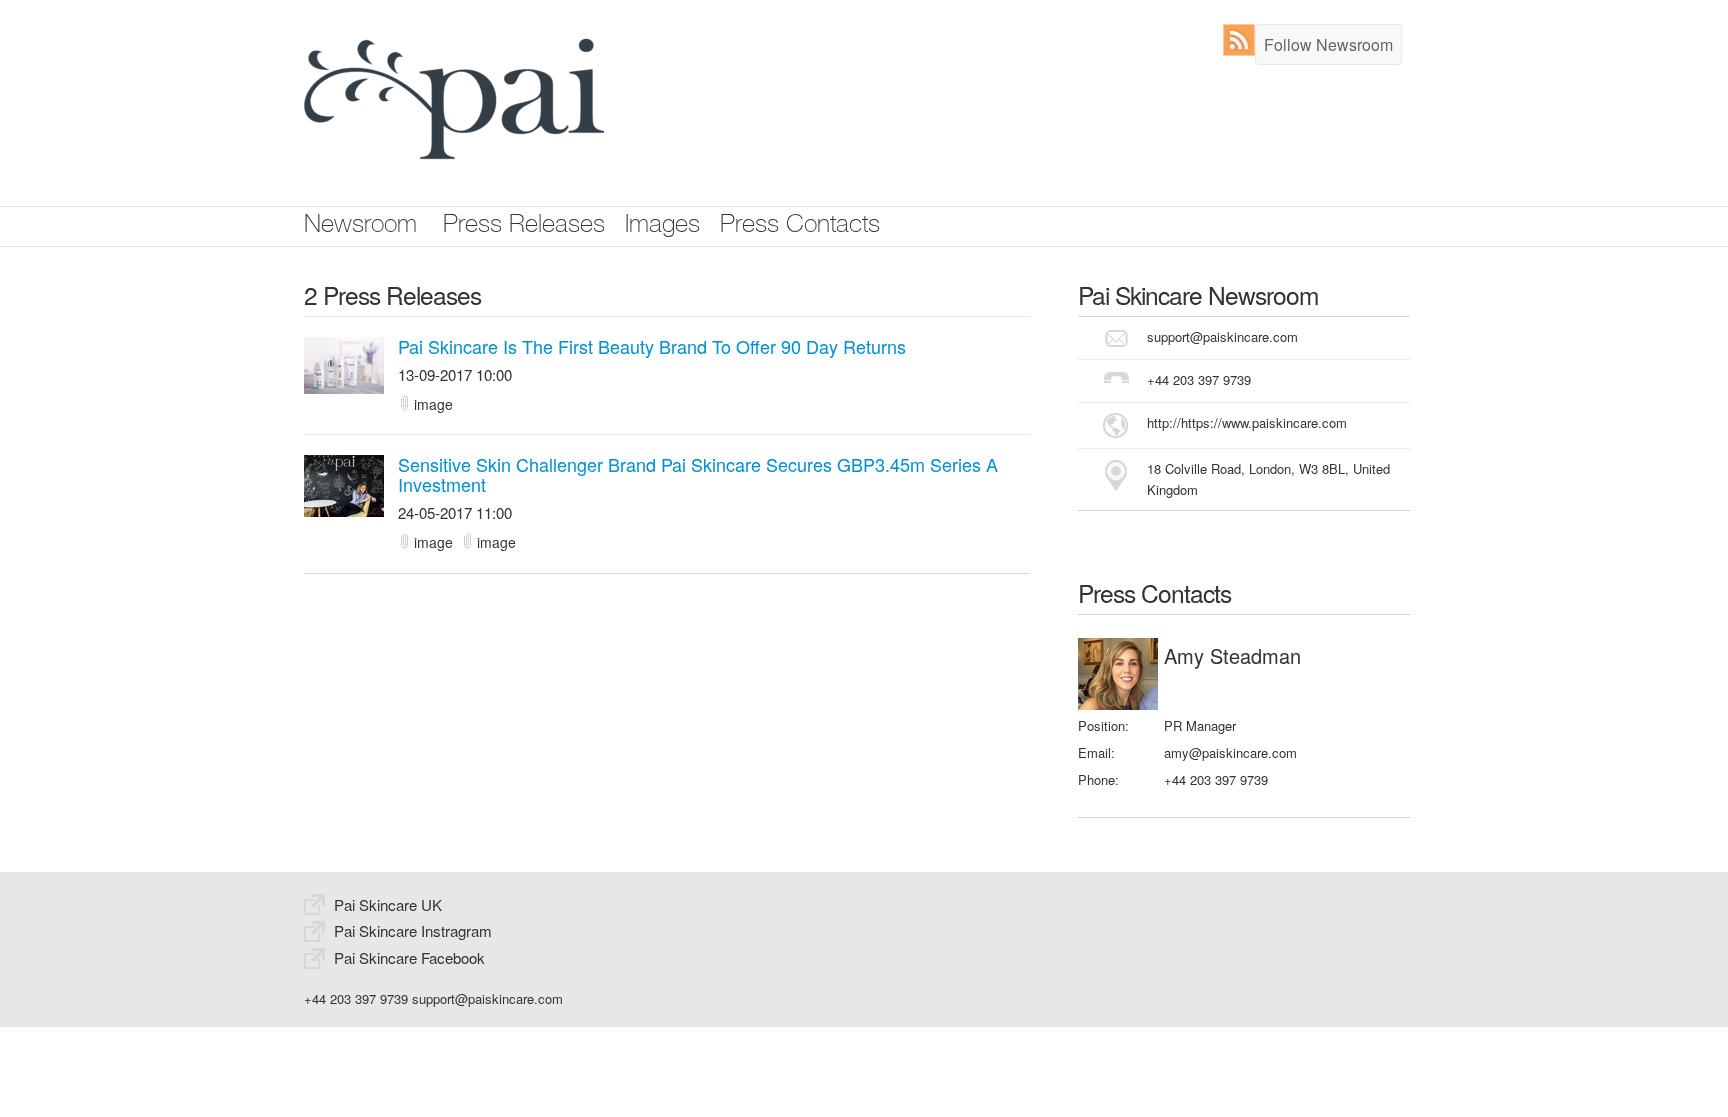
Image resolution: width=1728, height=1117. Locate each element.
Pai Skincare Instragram (413, 930)
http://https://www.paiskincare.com (1247, 422)
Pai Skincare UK (388, 904)
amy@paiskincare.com (1230, 752)
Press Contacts (800, 226)
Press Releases (524, 226)
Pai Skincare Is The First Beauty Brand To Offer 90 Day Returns (652, 346)
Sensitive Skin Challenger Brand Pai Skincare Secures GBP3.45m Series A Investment (698, 474)
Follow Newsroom (1328, 44)
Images (662, 226)
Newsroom (360, 226)
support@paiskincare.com (1222, 336)
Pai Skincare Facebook (409, 957)
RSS (1243, 40)
